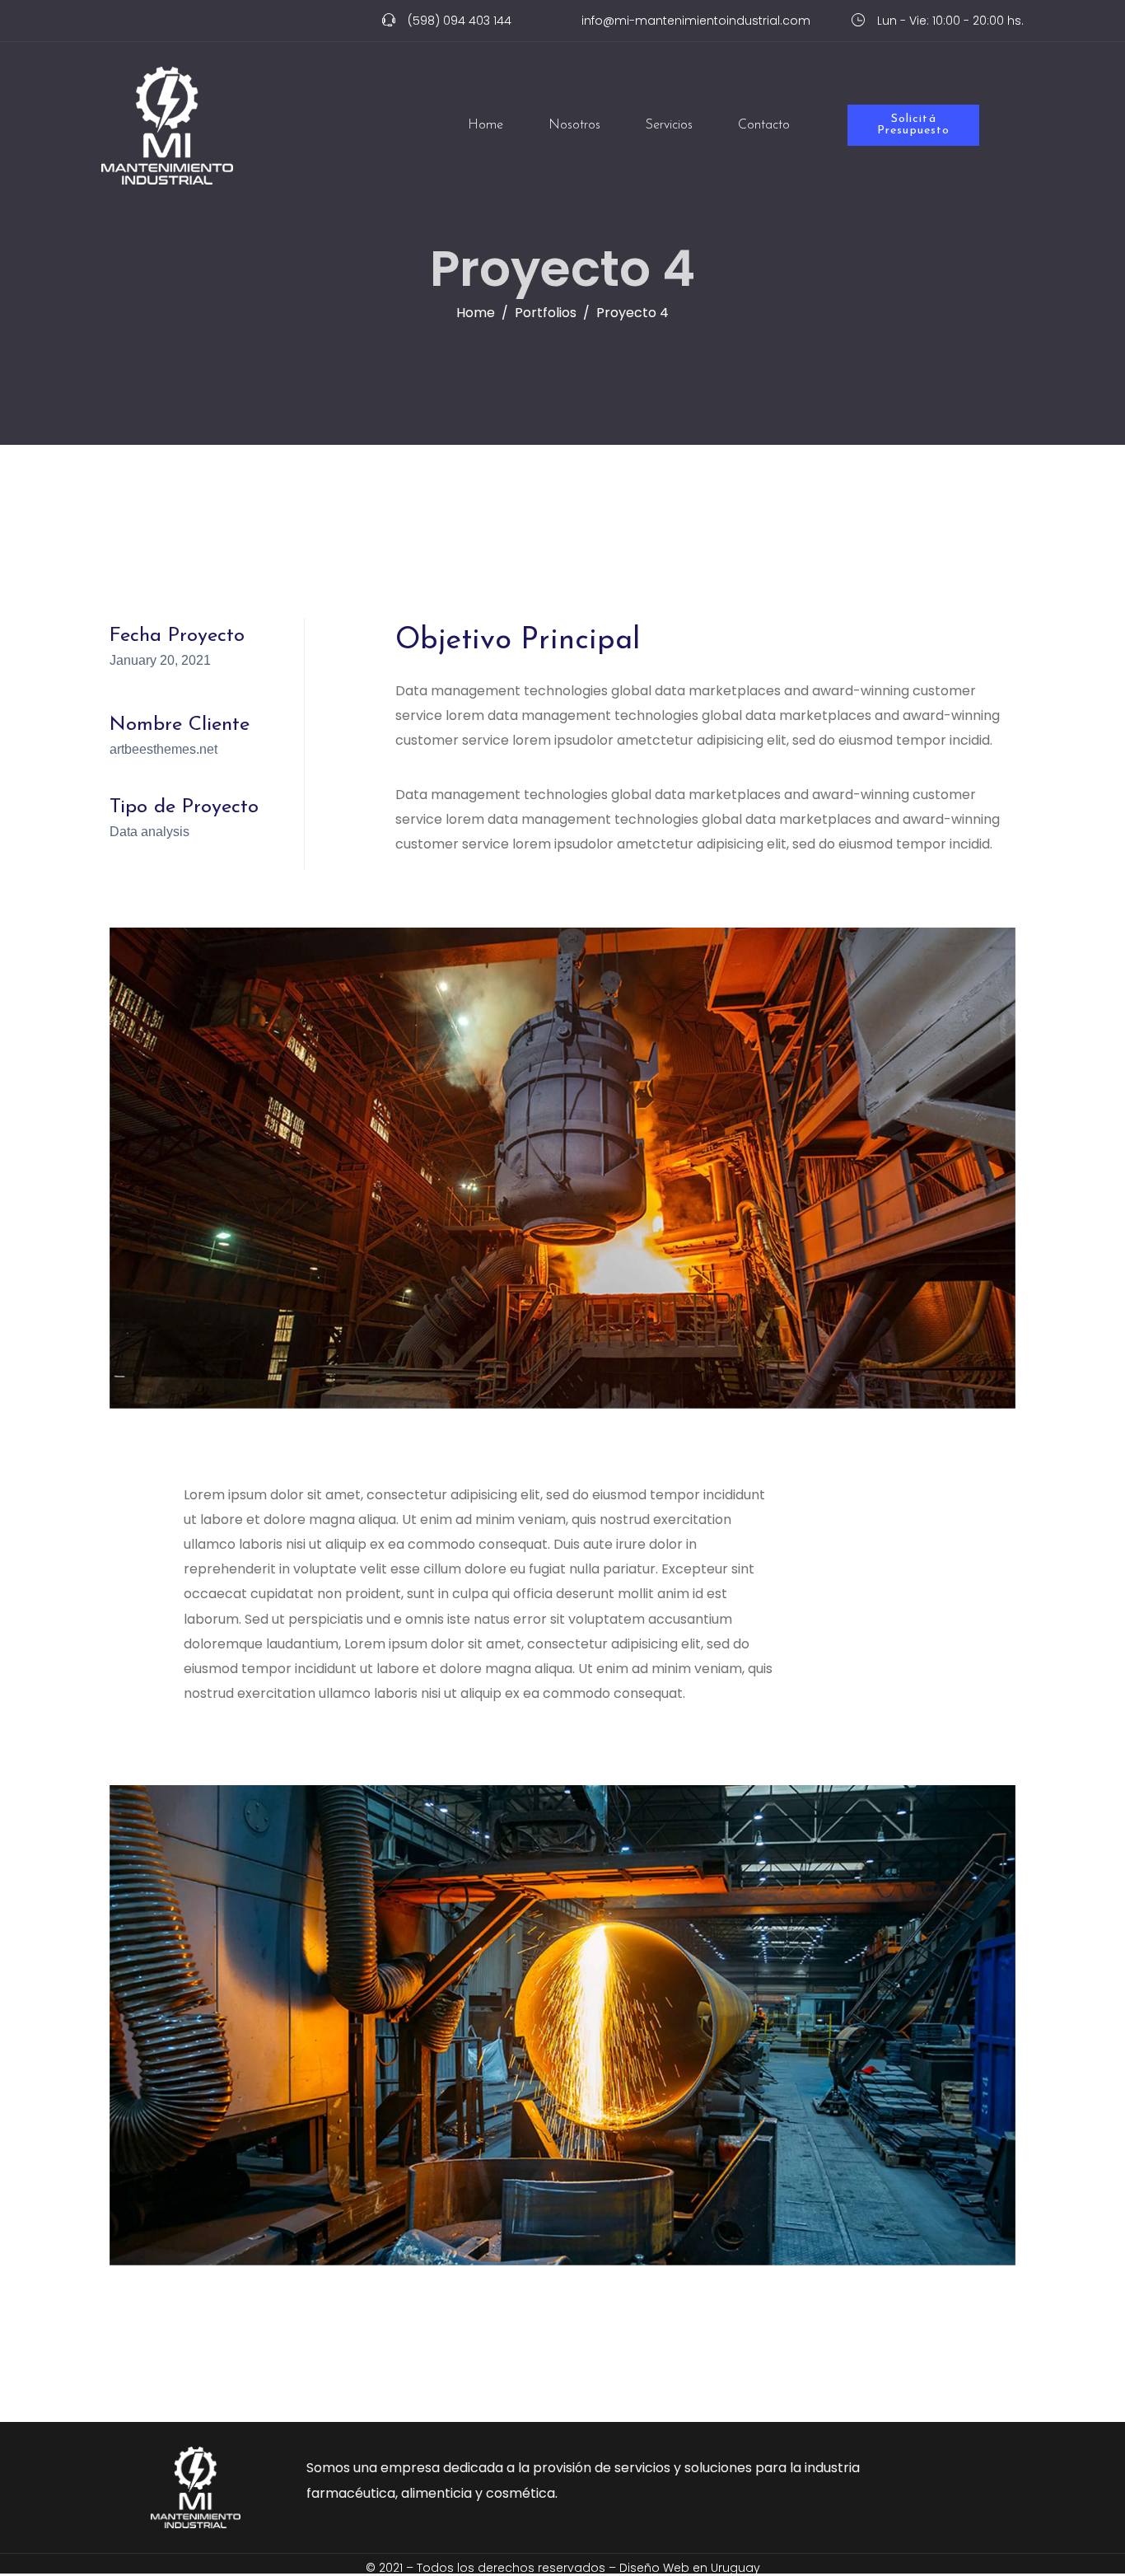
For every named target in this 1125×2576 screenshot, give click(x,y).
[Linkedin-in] (145, 25)
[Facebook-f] (107, 25)
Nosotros (574, 125)
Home (485, 125)
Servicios (669, 125)
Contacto (764, 125)
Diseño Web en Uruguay (690, 2568)
